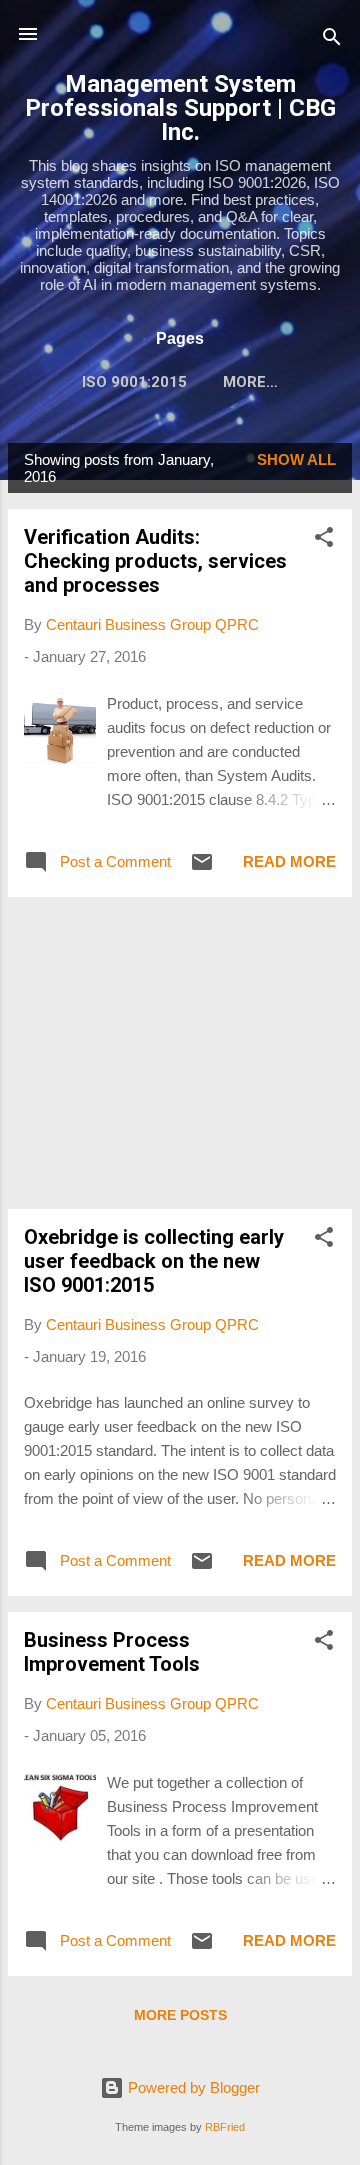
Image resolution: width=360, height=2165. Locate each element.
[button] (324, 540)
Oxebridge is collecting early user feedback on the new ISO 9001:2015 (154, 1261)
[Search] (332, 40)
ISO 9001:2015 (134, 382)
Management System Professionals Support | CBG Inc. (180, 108)
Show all (296, 459)
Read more (289, 861)
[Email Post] (202, 868)
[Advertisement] (180, 1053)
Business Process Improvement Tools (112, 1652)
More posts (180, 2015)
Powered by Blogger (192, 2087)
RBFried (225, 2127)
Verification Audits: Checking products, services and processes (155, 561)
